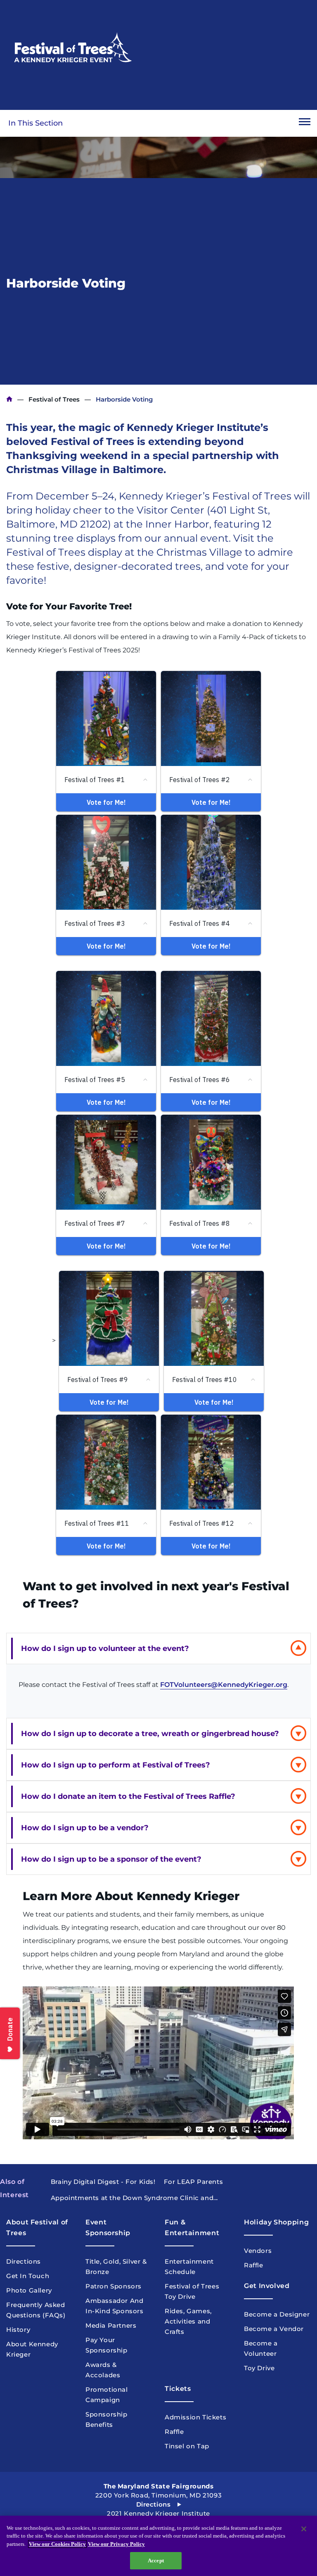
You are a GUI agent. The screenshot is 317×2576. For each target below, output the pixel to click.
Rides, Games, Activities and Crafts (188, 2321)
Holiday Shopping (276, 2222)
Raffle (254, 2265)
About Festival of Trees (37, 2228)
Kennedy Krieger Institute (9, 399)
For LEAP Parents (194, 2182)
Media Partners (111, 2325)
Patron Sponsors (114, 2286)
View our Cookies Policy (57, 2544)
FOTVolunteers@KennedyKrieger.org (224, 1685)
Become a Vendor (274, 2329)
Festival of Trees (54, 399)
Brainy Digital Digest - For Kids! (103, 2182)
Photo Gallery (29, 2290)
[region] (158, 2546)
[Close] (304, 2529)
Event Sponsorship (108, 2228)
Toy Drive (259, 2368)
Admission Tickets (195, 2417)
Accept (156, 2561)
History (18, 2330)
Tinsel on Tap (187, 2446)
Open (305, 123)
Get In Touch (28, 2276)
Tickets (178, 2389)
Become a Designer (277, 2314)
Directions (24, 2261)
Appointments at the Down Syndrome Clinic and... (134, 2198)
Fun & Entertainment (192, 2228)
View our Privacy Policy (116, 2544)
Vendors (258, 2251)
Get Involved (267, 2286)
